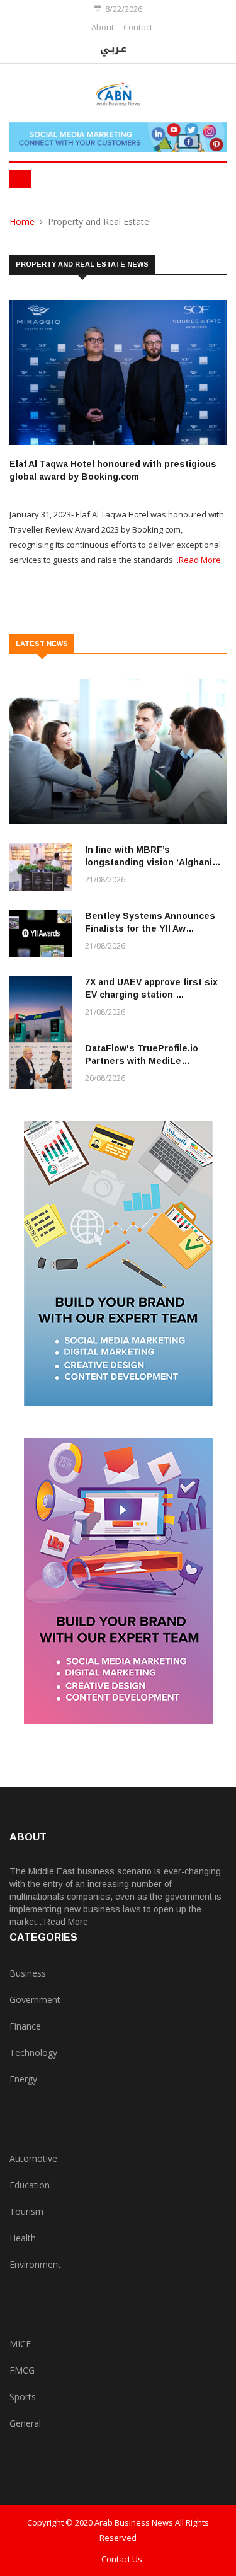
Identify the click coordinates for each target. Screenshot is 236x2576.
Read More (200, 560)
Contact (138, 27)
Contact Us (122, 2559)
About (103, 27)
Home (22, 222)
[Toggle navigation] (20, 179)
